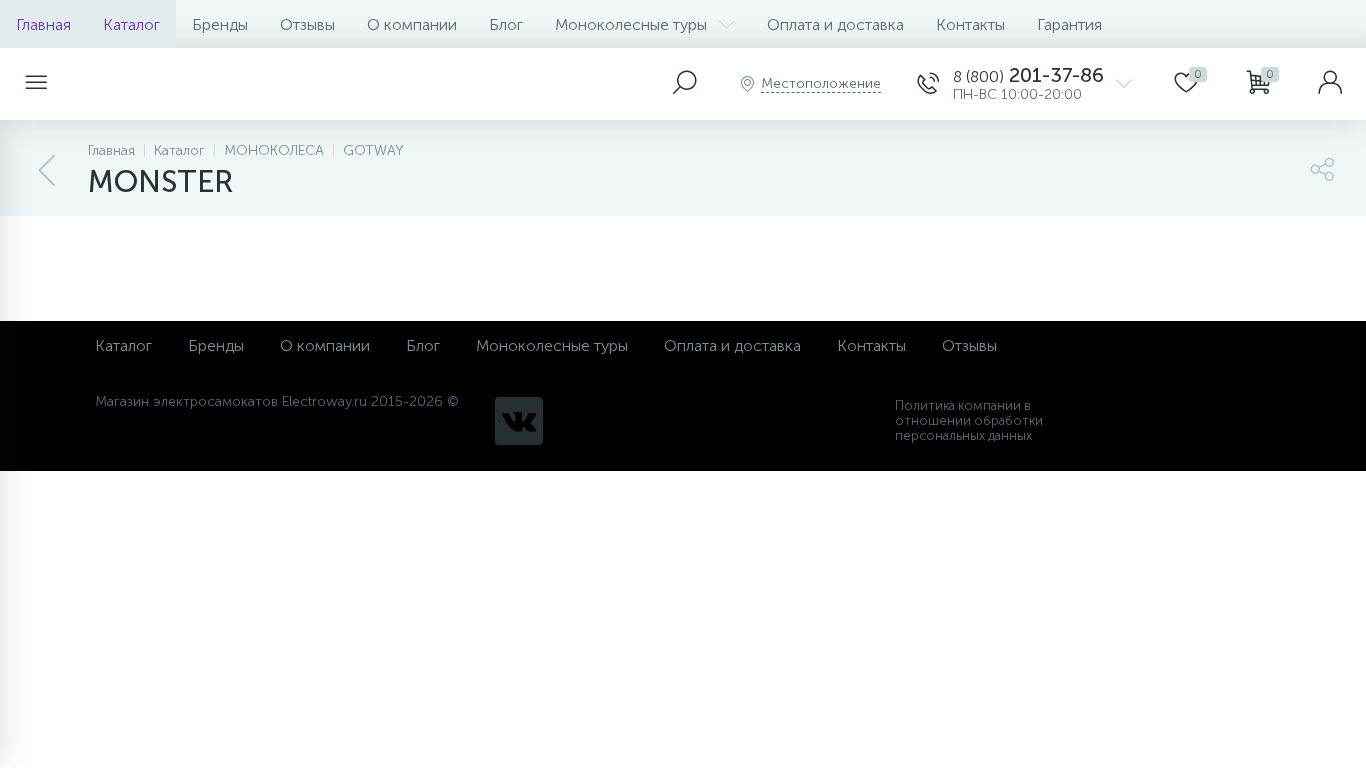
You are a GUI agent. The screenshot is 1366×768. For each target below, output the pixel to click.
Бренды (220, 24)
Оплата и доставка (835, 24)
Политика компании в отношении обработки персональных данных (969, 420)
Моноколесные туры (631, 24)
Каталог (131, 24)
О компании (412, 24)
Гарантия (1069, 24)
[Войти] (1330, 84)
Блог (506, 24)
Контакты (970, 24)
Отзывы (307, 24)
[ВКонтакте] (519, 421)
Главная (43, 24)
